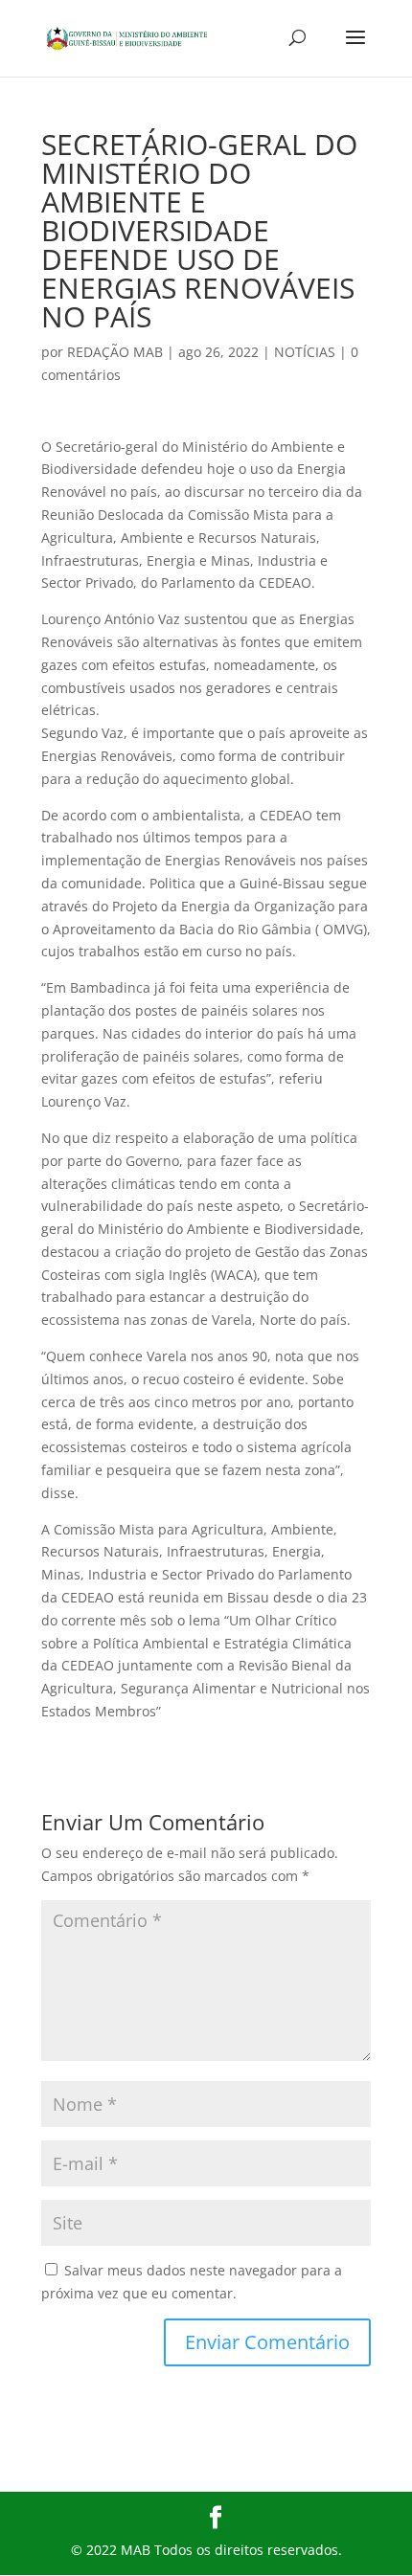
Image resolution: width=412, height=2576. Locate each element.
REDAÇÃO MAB (115, 352)
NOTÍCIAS (305, 352)
